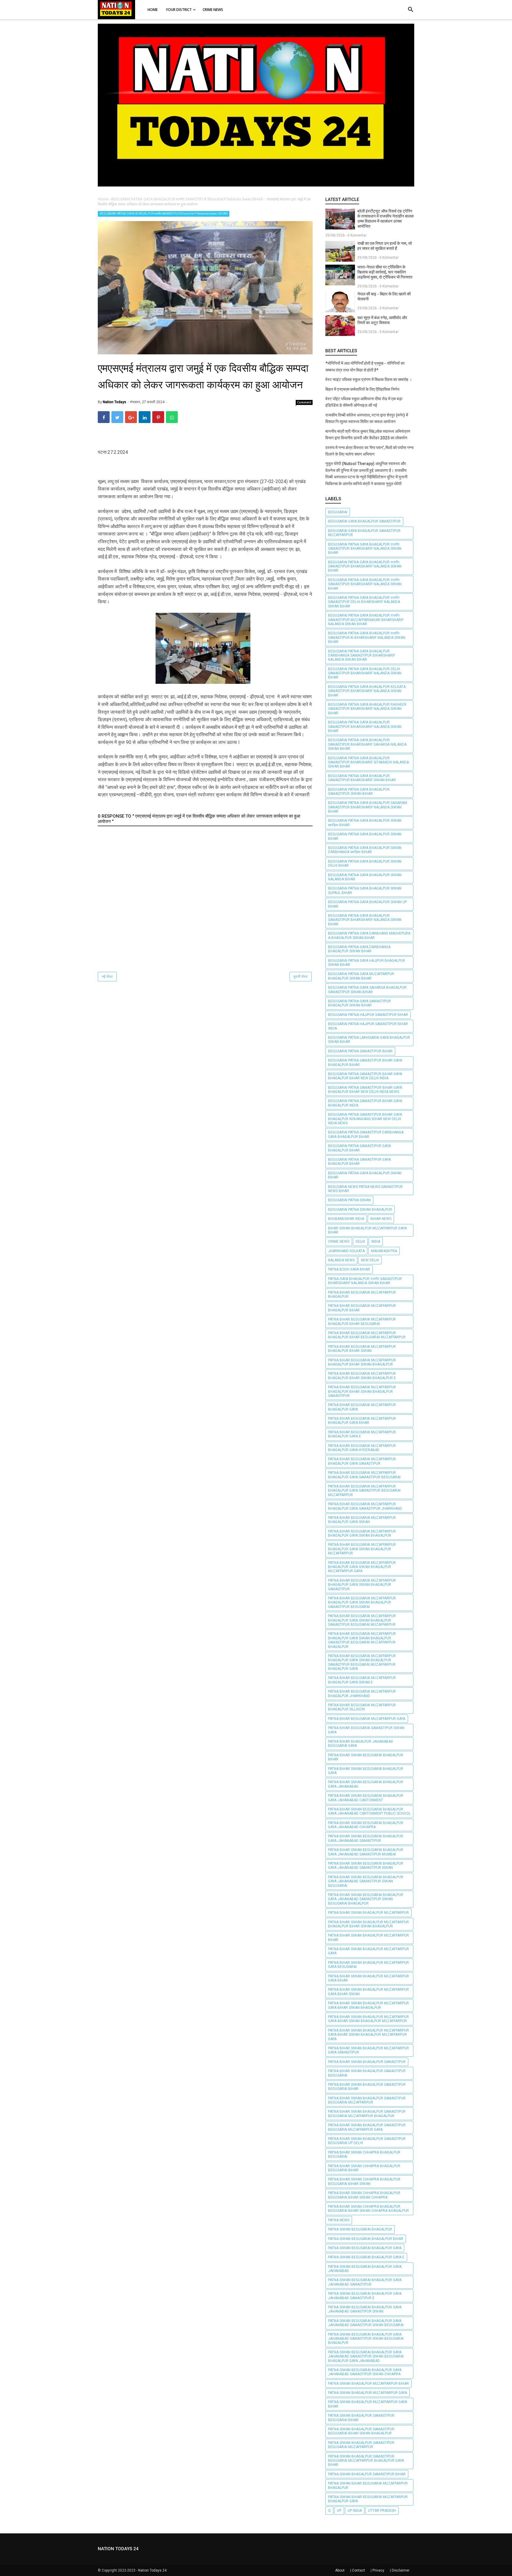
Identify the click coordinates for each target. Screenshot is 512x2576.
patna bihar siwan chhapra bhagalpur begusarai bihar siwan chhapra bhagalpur (368, 2209)
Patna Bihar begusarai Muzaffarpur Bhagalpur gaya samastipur (362, 1461)
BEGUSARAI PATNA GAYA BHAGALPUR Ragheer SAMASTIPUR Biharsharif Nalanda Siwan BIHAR (367, 709)
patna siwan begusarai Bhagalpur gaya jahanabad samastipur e (365, 2296)
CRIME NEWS (339, 1242)
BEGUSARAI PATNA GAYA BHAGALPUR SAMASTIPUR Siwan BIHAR (359, 792)
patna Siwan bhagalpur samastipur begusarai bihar (361, 2418)
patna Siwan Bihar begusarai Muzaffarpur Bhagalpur (368, 2485)
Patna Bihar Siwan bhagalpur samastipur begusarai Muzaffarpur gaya (367, 2127)
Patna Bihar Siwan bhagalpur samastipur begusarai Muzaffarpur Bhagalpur (367, 2114)
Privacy (378, 2570)
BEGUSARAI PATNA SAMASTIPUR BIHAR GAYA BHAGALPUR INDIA (365, 1103)
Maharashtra (384, 1251)
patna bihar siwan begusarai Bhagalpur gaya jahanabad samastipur (366, 1838)
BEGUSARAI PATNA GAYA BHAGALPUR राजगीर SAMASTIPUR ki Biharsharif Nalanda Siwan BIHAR (367, 637)
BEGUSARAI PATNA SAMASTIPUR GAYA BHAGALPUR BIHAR (359, 1148)
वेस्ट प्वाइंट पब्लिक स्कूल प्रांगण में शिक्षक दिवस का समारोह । (369, 380)
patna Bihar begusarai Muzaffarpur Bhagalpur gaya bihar (362, 1421)
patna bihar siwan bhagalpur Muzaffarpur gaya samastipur (368, 2050)
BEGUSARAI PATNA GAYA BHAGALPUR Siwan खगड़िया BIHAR (365, 823)
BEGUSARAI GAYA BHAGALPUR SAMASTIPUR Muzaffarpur (364, 533)
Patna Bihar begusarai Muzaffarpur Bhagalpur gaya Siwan (362, 1520)
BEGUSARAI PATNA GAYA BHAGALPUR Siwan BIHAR (365, 836)
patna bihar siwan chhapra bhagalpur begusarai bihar (364, 2168)
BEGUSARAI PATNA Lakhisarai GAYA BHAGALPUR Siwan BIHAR (369, 1040)
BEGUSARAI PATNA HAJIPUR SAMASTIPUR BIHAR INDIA (368, 1026)
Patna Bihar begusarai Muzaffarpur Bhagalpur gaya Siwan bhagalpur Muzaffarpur (362, 1549)
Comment (304, 402)
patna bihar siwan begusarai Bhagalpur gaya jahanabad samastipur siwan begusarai (366, 1881)
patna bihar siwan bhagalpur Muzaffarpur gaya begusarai (368, 1965)
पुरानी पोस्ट (301, 977)
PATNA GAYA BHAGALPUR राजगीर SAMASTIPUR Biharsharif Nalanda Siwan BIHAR (365, 1281)
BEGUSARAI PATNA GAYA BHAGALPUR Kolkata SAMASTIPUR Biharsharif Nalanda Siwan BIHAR (367, 691)
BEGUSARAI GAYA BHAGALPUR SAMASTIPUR (364, 521)
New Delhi (370, 1260)
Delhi (360, 1242)
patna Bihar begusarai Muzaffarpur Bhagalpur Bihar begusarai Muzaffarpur (367, 1335)
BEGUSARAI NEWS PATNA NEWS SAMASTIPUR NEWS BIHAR (365, 1189)
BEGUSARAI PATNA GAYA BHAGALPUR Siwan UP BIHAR (367, 904)
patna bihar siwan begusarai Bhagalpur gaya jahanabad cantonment (366, 1798)
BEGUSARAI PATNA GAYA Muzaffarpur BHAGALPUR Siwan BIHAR (361, 976)
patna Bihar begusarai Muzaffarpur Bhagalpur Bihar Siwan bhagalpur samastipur (362, 1391)
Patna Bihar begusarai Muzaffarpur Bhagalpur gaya (362, 1407)
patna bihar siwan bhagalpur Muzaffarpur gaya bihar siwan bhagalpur (368, 2005)
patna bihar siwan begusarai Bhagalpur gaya (366, 1771)
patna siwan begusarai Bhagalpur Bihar (366, 2239)
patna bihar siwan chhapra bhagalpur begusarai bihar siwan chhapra (364, 2195)
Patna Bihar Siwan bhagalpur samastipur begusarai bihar (367, 2087)
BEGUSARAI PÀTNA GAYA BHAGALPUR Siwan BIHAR (365, 1175)
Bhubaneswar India (346, 1219)
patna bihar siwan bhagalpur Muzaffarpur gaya (368, 1951)
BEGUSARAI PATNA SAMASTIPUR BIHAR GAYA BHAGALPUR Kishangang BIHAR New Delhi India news (365, 1119)
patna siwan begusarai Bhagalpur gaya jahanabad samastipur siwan (365, 2309)
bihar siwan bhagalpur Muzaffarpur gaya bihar (367, 1230)
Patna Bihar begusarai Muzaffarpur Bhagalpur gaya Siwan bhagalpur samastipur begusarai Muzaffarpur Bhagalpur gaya (362, 1662)
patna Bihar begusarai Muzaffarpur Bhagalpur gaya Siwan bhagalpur (362, 1533)
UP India (355, 2511)
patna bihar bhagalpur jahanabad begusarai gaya (361, 1744)
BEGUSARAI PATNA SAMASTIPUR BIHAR (360, 1051)
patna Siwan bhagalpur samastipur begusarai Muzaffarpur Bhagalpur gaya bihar (366, 2461)
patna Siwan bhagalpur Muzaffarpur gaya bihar (368, 2404)
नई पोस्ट (107, 977)
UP (339, 2511)
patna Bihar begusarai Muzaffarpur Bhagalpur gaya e (362, 1434)
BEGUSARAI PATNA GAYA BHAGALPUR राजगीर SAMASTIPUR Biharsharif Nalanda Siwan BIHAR (164, 214)
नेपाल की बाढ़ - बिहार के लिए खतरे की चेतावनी (384, 296)
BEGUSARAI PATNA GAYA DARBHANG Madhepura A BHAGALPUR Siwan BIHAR (369, 935)
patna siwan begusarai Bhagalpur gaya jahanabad (365, 2269)
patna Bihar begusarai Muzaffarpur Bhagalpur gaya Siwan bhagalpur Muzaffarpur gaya (362, 1567)
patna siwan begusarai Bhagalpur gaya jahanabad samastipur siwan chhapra (365, 2372)
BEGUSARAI (338, 512)
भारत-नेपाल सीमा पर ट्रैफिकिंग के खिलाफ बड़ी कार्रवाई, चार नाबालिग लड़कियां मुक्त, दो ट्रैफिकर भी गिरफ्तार (385, 272)
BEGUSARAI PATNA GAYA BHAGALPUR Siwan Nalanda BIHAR (365, 877)
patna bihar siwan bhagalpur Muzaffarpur (368, 1913)
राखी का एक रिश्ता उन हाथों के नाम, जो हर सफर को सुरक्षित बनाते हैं (385, 246)
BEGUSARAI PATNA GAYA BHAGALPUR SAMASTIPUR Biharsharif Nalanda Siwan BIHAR (365, 727)
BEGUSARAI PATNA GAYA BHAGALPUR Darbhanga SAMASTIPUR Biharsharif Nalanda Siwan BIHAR (361, 656)
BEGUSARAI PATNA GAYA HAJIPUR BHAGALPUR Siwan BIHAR (367, 963)
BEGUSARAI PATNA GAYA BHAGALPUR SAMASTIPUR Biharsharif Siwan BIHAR (362, 778)
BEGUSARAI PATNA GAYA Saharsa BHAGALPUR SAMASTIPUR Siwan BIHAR (367, 990)
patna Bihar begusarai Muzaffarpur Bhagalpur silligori (362, 1707)
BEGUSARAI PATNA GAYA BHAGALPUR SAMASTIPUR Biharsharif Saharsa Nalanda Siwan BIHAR (367, 744)
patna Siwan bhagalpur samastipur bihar (367, 2474)
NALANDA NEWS (341, 1260)
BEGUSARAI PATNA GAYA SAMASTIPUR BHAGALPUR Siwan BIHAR (359, 1003)
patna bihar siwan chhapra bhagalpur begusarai (364, 2154)
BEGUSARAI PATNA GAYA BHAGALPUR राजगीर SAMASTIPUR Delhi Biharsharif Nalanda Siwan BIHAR (364, 602)
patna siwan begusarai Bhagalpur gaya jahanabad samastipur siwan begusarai (366, 2323)
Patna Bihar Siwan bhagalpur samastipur (367, 2062)
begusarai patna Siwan (349, 1200)
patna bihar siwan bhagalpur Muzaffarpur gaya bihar (368, 1978)
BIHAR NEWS (381, 1219)
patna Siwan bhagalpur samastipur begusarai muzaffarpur (361, 2445)
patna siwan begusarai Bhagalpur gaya (365, 2248)
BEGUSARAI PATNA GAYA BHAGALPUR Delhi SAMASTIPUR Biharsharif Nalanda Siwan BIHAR (365, 673)
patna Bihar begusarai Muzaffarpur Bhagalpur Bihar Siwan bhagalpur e (362, 1376)
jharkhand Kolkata (346, 1251)
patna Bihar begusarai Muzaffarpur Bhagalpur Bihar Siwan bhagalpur (362, 1362)
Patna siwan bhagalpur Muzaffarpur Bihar (368, 2384)
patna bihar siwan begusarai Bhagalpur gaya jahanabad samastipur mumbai (366, 1852)
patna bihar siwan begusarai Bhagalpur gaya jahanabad (366, 1784)
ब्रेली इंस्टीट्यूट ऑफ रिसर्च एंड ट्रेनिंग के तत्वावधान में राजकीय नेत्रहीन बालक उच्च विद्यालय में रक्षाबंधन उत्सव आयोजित (385, 219)
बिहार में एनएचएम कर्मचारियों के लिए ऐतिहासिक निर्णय (362, 389)
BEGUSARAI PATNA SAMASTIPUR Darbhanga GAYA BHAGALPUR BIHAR (366, 1134)
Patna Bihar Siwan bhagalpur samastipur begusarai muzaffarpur (367, 2100)
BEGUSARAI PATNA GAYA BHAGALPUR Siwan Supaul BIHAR (365, 890)
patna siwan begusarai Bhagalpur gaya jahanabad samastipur (365, 2282)
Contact (359, 2570)
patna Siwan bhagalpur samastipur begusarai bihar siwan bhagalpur (361, 2431)
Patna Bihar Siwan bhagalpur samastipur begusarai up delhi (367, 2141)
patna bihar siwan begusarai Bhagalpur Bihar (366, 1757)
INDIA (376, 1242)
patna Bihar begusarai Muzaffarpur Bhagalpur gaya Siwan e (362, 1680)
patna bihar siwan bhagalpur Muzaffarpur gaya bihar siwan (368, 1992)
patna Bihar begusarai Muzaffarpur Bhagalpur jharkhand (362, 1694)
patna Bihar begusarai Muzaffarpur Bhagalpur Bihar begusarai (362, 1321)
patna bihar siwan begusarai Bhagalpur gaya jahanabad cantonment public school (369, 1811)
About (340, 2570)
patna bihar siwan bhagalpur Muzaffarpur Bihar (368, 1937)
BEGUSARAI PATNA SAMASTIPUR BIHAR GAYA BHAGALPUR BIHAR (365, 1062)
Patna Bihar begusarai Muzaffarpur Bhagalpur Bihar (362, 1308)
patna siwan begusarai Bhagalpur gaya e (366, 2257)
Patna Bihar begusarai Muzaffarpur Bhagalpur (362, 1295)
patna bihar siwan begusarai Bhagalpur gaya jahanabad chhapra (366, 1825)
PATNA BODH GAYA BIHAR (349, 1269)
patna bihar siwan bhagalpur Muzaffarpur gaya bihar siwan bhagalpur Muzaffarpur (368, 2019)
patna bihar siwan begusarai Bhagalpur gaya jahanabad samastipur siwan (366, 1866)
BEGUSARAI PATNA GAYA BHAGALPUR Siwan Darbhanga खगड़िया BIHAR (365, 850)
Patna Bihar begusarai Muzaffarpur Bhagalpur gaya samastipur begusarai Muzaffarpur (364, 1491)
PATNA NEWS (339, 2220)
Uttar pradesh (382, 2511)
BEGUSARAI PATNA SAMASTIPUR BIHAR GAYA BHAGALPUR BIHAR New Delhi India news (365, 1090)
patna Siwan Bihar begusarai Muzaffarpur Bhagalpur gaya (368, 2499)
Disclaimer (401, 2570)
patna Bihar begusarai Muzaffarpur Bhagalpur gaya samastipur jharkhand (365, 1506)
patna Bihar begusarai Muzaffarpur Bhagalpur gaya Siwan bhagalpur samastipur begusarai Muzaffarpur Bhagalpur (362, 1640)
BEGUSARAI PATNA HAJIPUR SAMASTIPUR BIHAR (368, 1015)
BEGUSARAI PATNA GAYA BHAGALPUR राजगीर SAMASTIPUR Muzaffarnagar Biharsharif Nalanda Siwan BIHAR (366, 620)
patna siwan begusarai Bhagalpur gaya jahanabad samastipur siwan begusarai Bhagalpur (366, 2339)
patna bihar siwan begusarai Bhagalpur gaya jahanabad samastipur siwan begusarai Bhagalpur (366, 1899)
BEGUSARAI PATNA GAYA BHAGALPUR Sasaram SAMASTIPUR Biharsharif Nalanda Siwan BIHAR (368, 807)
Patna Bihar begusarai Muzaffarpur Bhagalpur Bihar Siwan (362, 1349)
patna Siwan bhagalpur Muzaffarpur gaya (368, 2393)
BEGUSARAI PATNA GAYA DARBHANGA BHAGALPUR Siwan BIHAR (359, 949)
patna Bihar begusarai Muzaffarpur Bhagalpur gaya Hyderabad (362, 1448)
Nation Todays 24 (152, 2570)
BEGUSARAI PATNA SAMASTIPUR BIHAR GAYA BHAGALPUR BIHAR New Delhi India (365, 1076)
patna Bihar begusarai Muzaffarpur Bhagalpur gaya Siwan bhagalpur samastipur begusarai (362, 1603)
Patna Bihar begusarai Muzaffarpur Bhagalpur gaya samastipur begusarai (364, 1475)
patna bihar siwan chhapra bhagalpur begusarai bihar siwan (364, 2181)
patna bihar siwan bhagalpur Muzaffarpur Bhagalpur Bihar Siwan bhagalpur (368, 1924)
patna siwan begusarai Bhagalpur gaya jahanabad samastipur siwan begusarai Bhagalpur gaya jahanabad (366, 2356)
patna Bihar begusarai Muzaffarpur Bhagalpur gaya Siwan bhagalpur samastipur (362, 1585)
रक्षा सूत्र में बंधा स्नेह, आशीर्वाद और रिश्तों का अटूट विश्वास (382, 320)
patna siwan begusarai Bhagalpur (360, 2229)
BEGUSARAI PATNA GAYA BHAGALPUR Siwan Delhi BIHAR (365, 864)
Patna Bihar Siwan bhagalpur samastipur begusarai (367, 2073)
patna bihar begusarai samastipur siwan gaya (366, 1730)
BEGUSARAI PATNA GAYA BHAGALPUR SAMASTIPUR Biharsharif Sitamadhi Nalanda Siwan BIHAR (368, 762)
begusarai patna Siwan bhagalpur (360, 1210)
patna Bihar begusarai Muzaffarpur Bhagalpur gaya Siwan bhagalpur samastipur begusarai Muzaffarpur (362, 1620)
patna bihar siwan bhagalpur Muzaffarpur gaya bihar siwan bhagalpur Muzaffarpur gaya (368, 2035)
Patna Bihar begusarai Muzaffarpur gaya (367, 1719)
